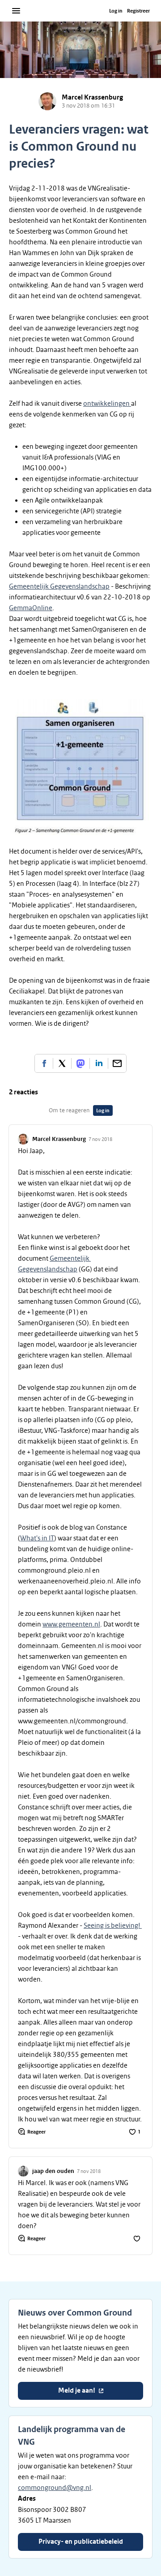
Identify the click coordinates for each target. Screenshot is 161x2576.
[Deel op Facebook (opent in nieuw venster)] (44, 1063)
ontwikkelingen (107, 403)
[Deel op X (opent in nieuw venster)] (62, 1063)
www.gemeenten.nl (71, 1624)
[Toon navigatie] (16, 11)
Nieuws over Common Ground (75, 2313)
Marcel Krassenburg (92, 98)
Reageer (36, 2132)
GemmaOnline (31, 608)
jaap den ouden (53, 2171)
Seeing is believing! (113, 1925)
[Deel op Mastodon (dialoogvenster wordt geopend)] (80, 1063)
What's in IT (37, 1538)
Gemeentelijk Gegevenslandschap (59, 586)
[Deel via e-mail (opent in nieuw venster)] (117, 1063)
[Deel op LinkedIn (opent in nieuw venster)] (99, 1063)
